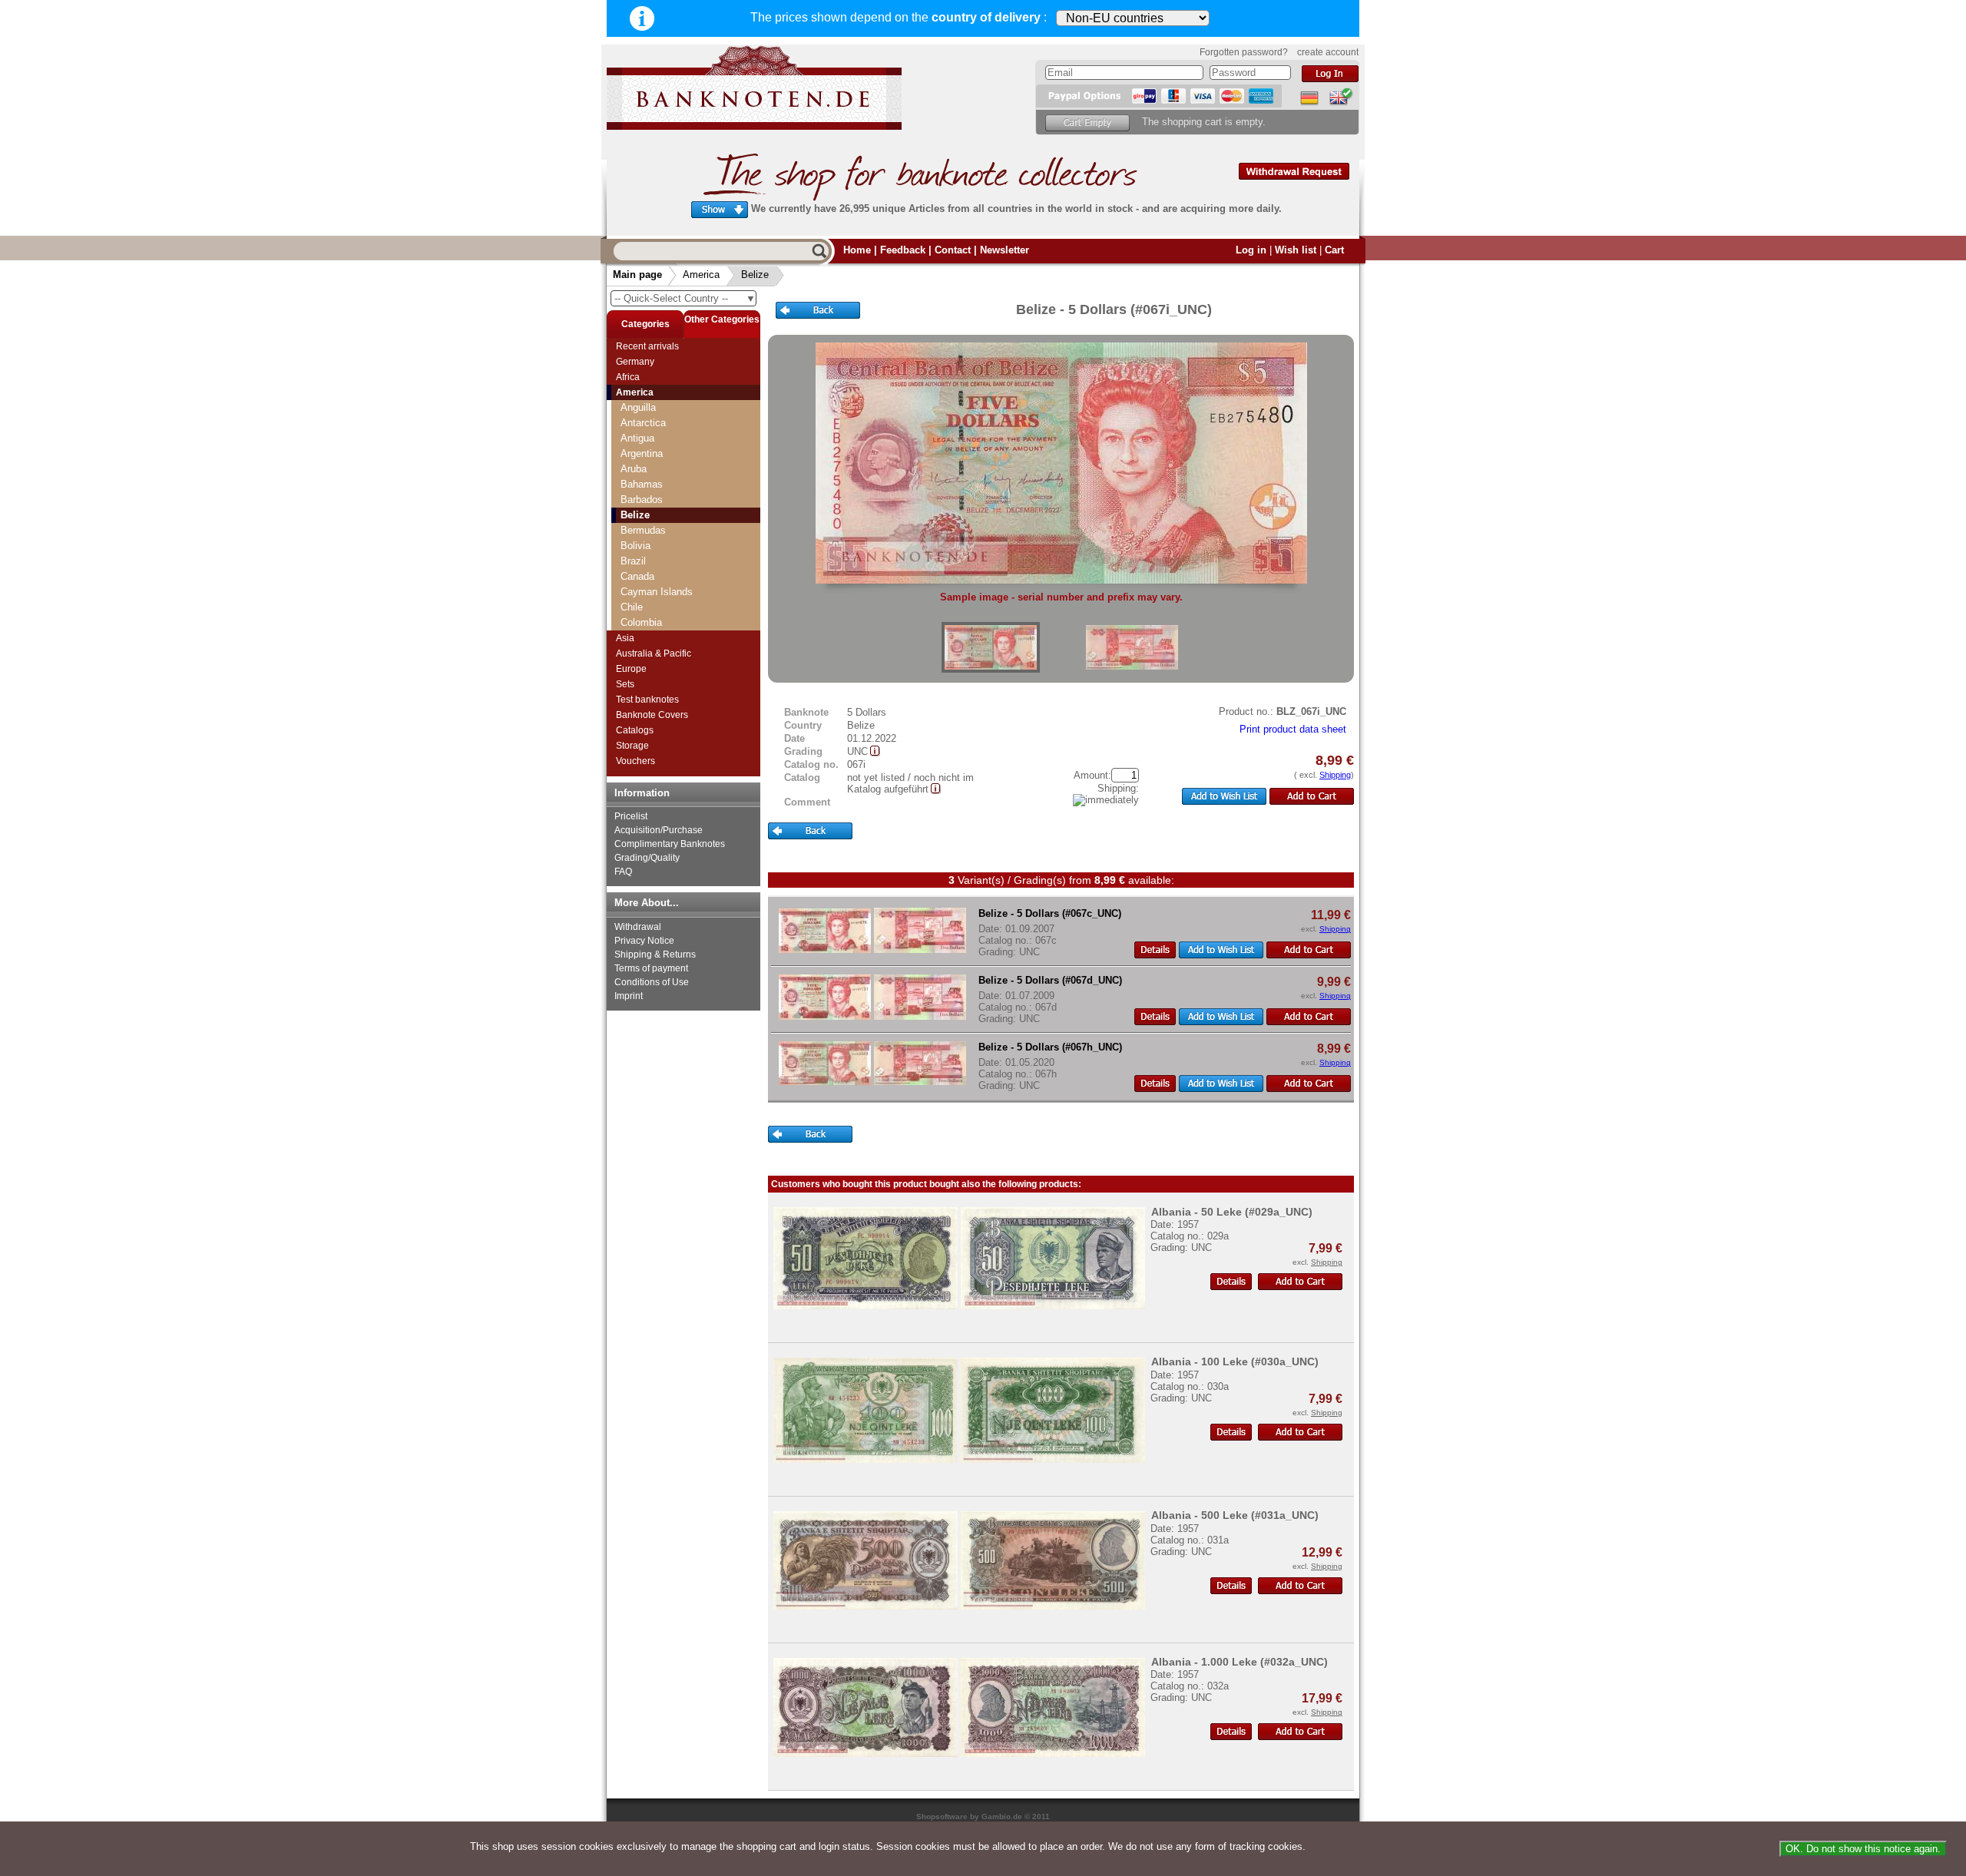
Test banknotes (647, 700)
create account (1328, 52)
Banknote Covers (652, 715)
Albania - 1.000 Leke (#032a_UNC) (1240, 1662)
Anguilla (638, 407)
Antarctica (643, 423)
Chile (632, 607)
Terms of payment (651, 968)
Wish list (1296, 250)
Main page (637, 275)
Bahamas (642, 484)
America (701, 275)
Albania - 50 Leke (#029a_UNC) (1232, 1212)
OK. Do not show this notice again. (1863, 1849)
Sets (625, 684)
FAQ (623, 872)
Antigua (637, 438)
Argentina (642, 453)
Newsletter (1005, 250)
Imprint (629, 996)
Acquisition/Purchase (659, 830)
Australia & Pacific (654, 653)
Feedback (903, 250)
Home (857, 250)
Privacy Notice (644, 941)
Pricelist (631, 816)
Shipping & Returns (655, 955)
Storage (632, 746)
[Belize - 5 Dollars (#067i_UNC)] (991, 647)
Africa (628, 377)
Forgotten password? (1244, 52)
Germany (635, 362)
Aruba (634, 469)
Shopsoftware (942, 1816)
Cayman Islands (657, 592)
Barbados (642, 500)
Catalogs (635, 730)
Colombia (641, 622)
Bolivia (635, 546)
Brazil (633, 561)
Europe (631, 669)
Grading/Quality (647, 858)
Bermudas (643, 530)
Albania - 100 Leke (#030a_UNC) (1235, 1362)
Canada (637, 576)
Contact (953, 250)
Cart (1334, 250)
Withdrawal (638, 927)
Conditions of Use (652, 982)
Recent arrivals (647, 346)
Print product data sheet (1293, 729)
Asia (625, 638)
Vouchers (635, 761)
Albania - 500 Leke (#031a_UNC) (1235, 1515)
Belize (755, 275)
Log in (1251, 250)
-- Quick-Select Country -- (685, 298)
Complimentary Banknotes (670, 844)
